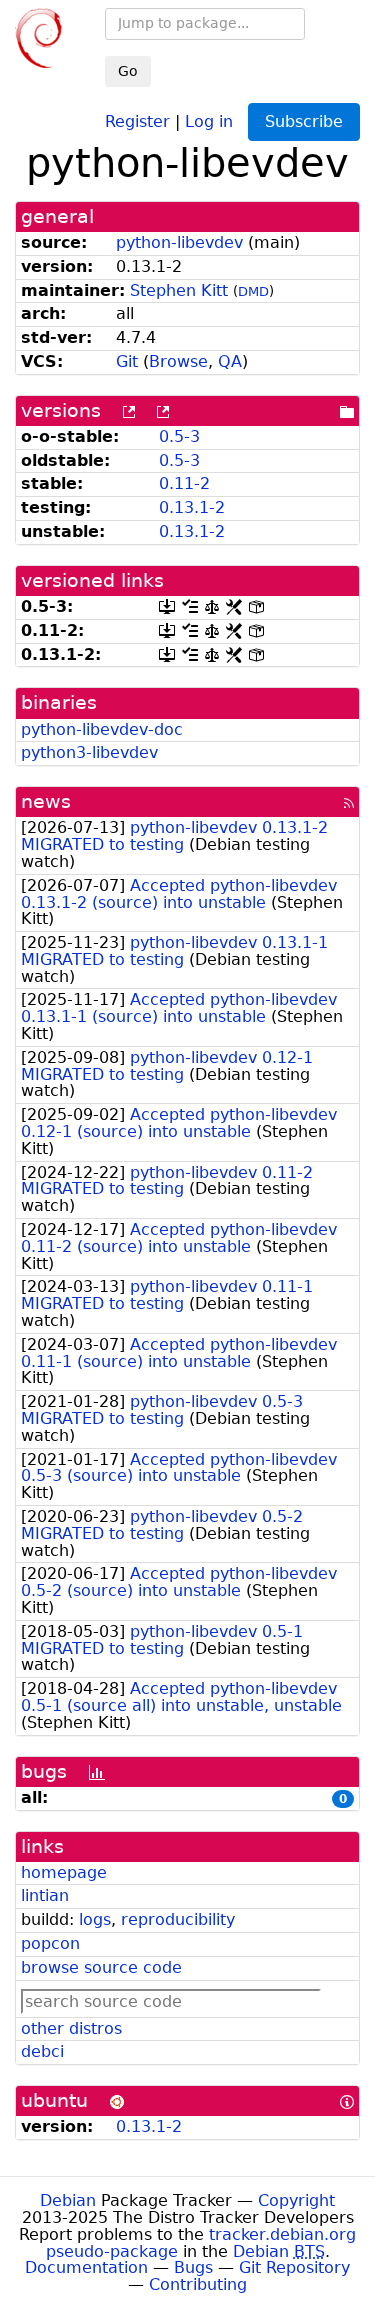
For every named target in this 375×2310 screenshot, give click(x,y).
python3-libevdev (89, 752)
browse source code (101, 1967)
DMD (253, 291)
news (46, 801)
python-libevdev (179, 242)
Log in (209, 120)
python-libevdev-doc (102, 729)
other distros (71, 2028)
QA (230, 361)
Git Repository (294, 2267)
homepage (64, 1872)
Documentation (86, 2267)
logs (95, 1919)
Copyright (296, 2200)
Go (128, 71)
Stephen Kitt (179, 290)
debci (42, 2051)
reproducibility (178, 1919)
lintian (45, 1895)
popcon (50, 1943)
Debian (68, 2200)
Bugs (193, 2267)
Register (137, 120)
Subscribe (304, 121)
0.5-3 (179, 436)
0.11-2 (184, 483)
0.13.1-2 (192, 507)
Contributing (198, 2284)
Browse (178, 361)
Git (127, 361)
